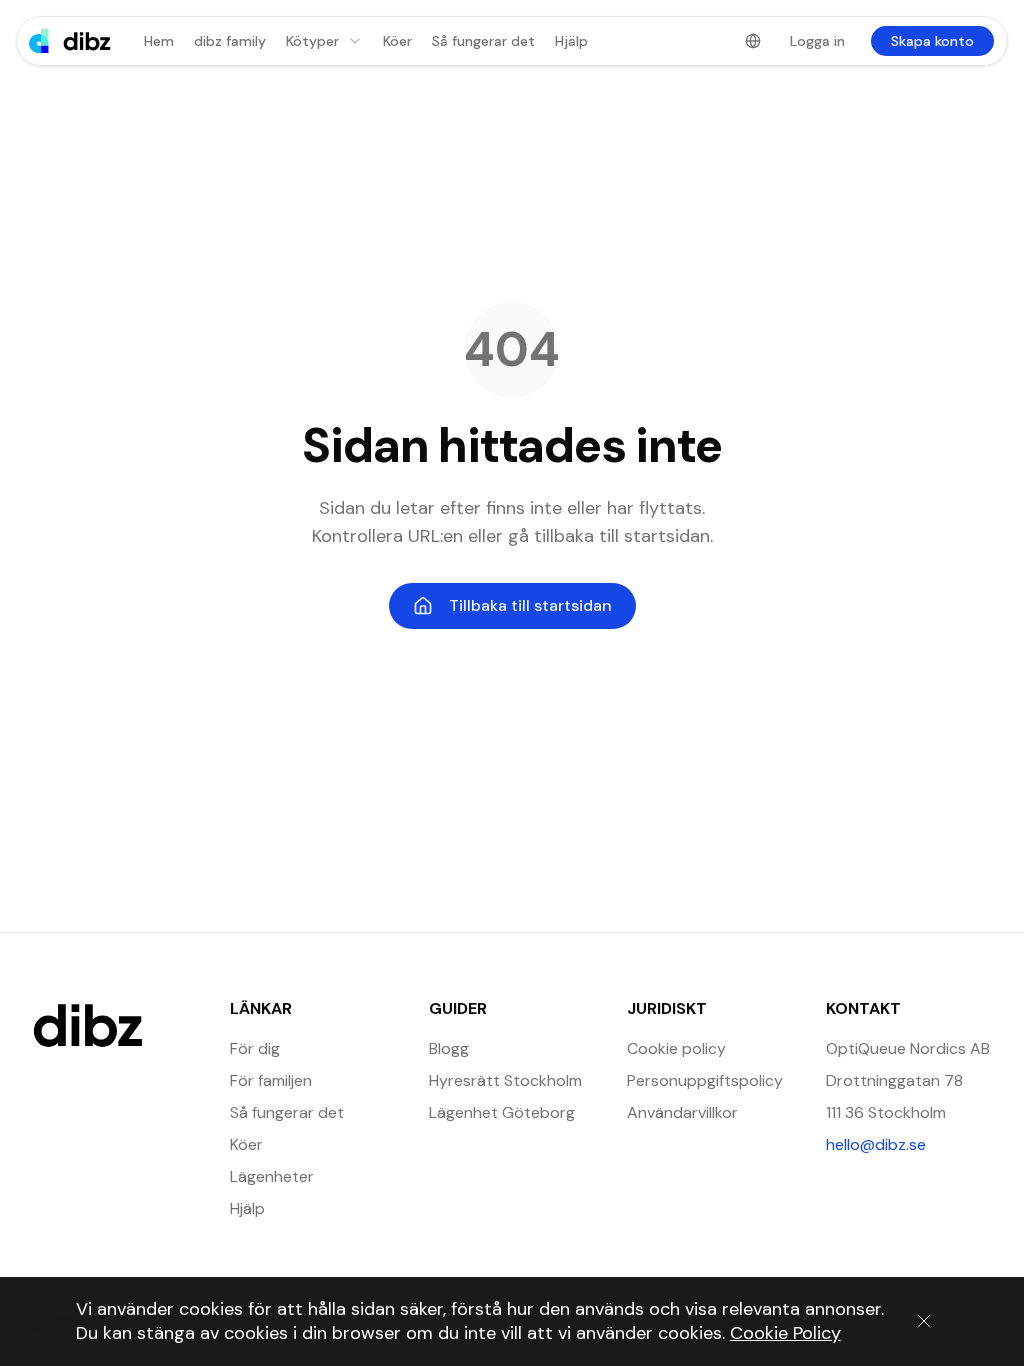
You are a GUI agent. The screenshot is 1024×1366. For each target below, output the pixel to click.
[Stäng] (924, 1321)
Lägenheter (272, 1176)
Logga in (817, 41)
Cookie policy (676, 1048)
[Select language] (753, 41)
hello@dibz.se (909, 1144)
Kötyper (312, 41)
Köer (397, 41)
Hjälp (571, 41)
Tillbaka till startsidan (530, 605)
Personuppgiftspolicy (705, 1080)
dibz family (230, 41)
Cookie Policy (785, 1333)
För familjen (271, 1080)
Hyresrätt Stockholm (505, 1080)
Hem (159, 41)
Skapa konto (932, 41)
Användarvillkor (682, 1112)
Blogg (449, 1048)
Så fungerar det (483, 41)
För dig (255, 1048)
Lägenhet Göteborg (502, 1112)
